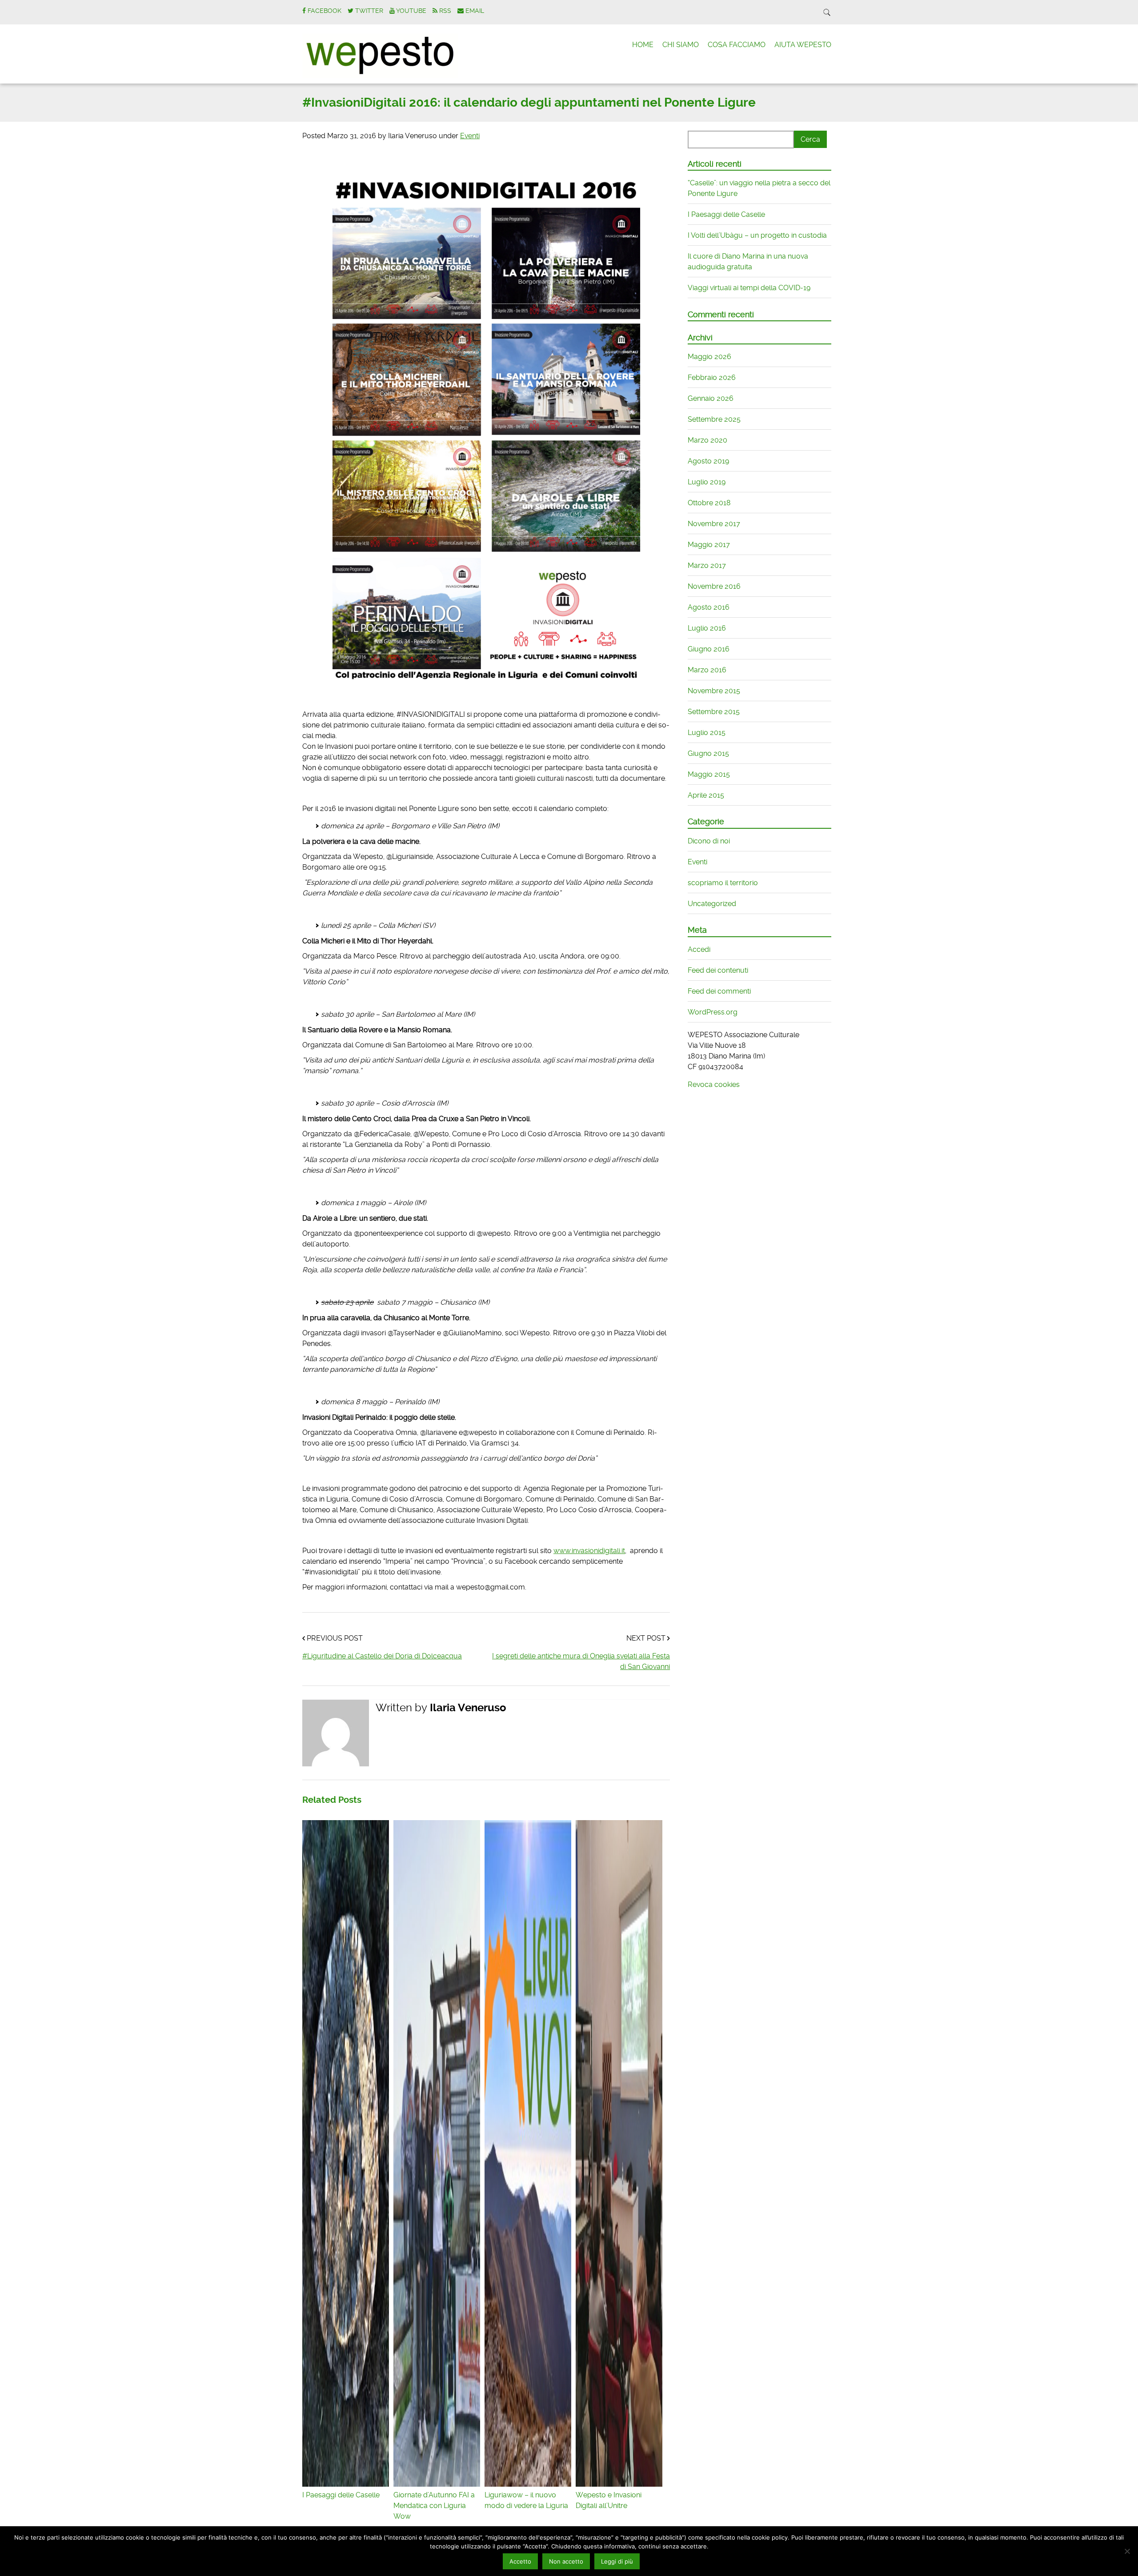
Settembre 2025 (714, 419)
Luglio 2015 (707, 733)
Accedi (699, 949)
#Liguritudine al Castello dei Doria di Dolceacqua (382, 1656)
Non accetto (566, 2561)
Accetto (520, 2561)
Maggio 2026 (709, 357)
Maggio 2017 (709, 545)
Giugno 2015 (708, 753)
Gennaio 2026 (711, 398)
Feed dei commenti (719, 991)
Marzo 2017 (707, 565)
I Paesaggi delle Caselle (726, 214)
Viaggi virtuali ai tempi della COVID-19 (749, 288)
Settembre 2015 (714, 712)
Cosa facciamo (737, 45)
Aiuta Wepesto (803, 45)
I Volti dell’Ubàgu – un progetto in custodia (757, 235)
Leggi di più (617, 2561)
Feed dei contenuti (718, 970)
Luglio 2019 (707, 482)
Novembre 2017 (714, 524)
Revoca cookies (714, 1084)
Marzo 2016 (707, 670)
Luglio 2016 (707, 628)
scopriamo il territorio (723, 883)
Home (643, 45)
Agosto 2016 (709, 607)
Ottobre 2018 (709, 503)
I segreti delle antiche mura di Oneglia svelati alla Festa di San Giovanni (581, 1661)
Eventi (470, 136)
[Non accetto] (1127, 2551)
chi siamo (681, 45)
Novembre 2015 (714, 691)
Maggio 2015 (709, 774)
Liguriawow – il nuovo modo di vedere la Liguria (526, 2500)
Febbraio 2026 (712, 377)
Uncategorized (712, 904)
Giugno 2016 (709, 649)
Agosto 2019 (708, 461)
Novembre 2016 (714, 586)
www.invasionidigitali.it (589, 1551)
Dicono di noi (709, 841)
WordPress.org (713, 1012)
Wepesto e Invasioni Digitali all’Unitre (609, 2500)
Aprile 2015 (706, 795)
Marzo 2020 (707, 440)
